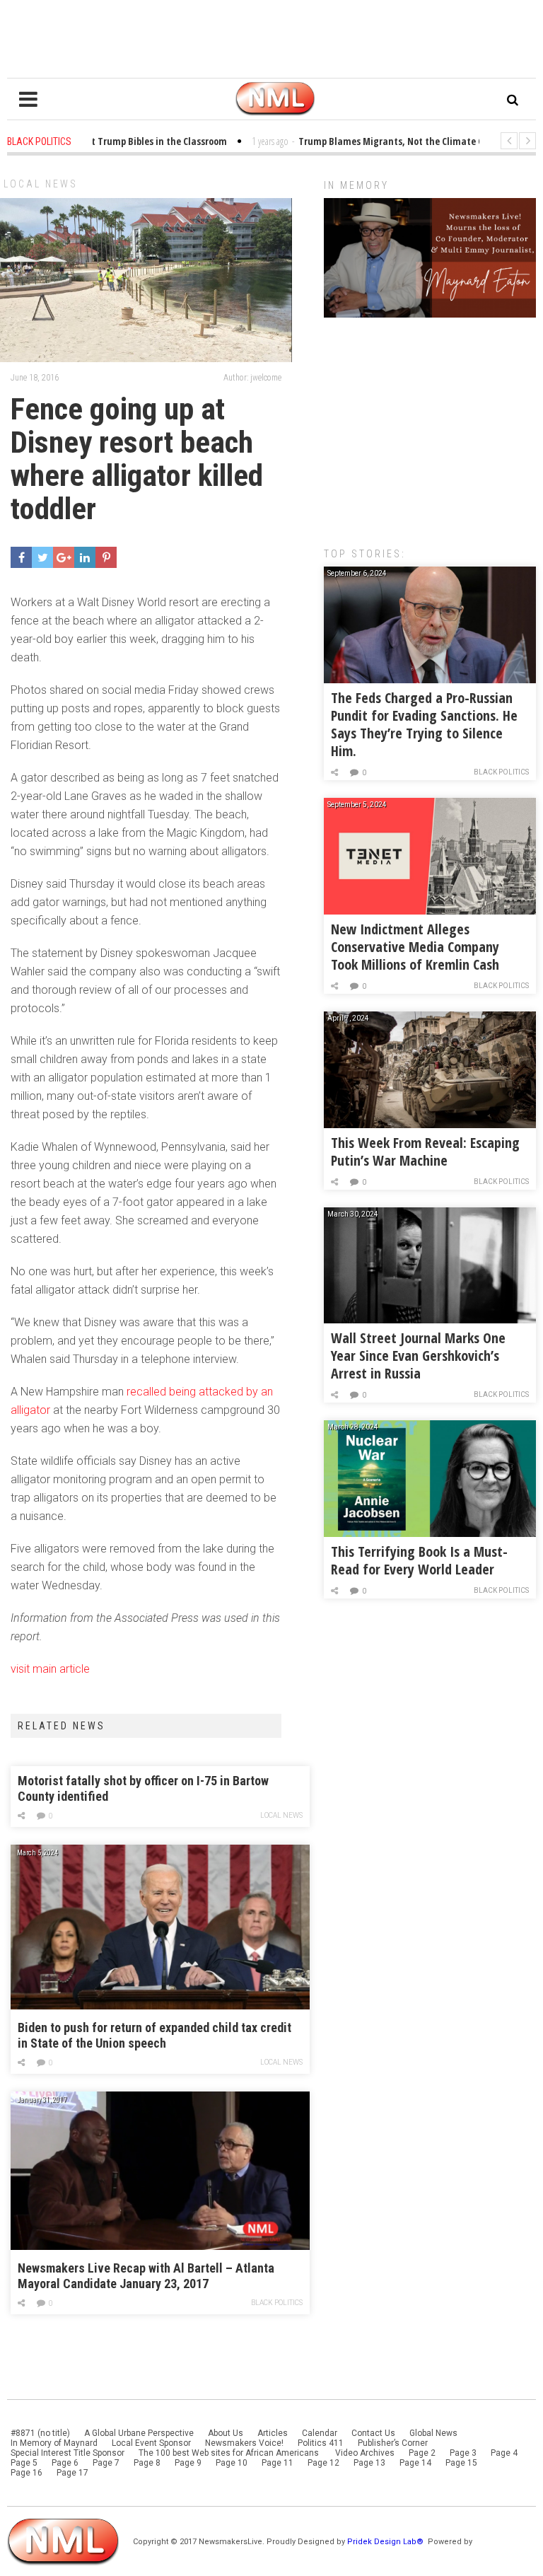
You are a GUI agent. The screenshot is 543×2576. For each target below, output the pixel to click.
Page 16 (27, 2473)
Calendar (320, 2433)
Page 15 (461, 2463)
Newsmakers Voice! (244, 2443)
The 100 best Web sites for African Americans (230, 2453)
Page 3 (463, 2453)
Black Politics (277, 2303)
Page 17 (72, 2473)
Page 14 (415, 2463)
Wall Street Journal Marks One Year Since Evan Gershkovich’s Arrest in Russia (418, 1356)
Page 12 (323, 2463)
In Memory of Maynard (54, 2443)
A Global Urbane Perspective (139, 2433)
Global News (433, 2433)
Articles (273, 2433)
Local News (41, 184)
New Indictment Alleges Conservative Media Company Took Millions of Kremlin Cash (415, 947)
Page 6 (65, 2463)
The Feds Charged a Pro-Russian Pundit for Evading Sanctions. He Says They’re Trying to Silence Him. (424, 724)
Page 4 (504, 2453)
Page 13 (369, 2463)
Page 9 (188, 2463)
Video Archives (365, 2453)
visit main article (50, 1669)
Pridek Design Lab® (386, 2542)
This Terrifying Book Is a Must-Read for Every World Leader (419, 1560)
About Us (226, 2433)
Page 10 (232, 2463)
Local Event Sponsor (151, 2443)
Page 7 (106, 2463)
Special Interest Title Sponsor (68, 2453)
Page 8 (147, 2463)
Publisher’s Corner (393, 2443)
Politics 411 (321, 2443)
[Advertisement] (430, 425)
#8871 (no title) (40, 2433)
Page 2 (422, 2453)
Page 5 (24, 2463)
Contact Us (373, 2433)
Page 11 (278, 2463)
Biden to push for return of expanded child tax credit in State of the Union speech (154, 2035)
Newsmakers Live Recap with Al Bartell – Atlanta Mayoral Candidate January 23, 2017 (146, 2276)
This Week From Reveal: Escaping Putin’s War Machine (425, 1151)
